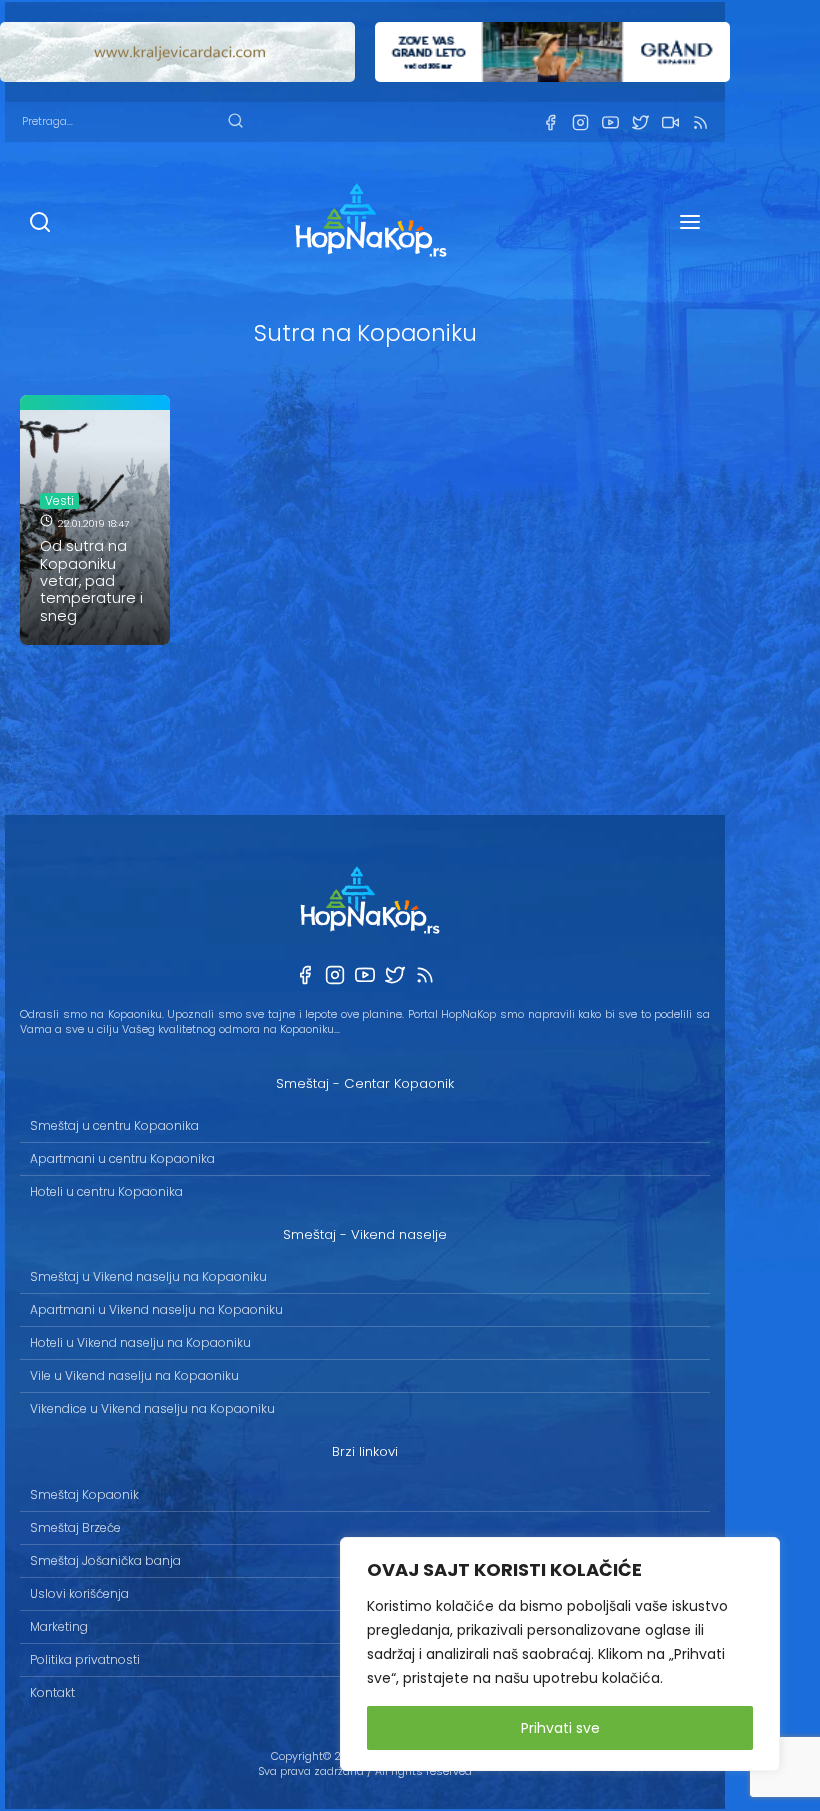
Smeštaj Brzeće (75, 1527)
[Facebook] (550, 122)
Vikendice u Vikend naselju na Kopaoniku (152, 1408)
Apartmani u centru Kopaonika (122, 1158)
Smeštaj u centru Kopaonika (114, 1125)
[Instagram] (580, 122)
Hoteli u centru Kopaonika (106, 1191)
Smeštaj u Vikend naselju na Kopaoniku (148, 1276)
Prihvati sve (560, 1728)
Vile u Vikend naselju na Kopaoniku (134, 1375)
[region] (560, 1654)
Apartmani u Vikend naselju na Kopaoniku (156, 1309)
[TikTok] (670, 122)
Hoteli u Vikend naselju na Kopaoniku (140, 1342)
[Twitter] (640, 122)
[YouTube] (610, 122)
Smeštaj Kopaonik (84, 1494)
